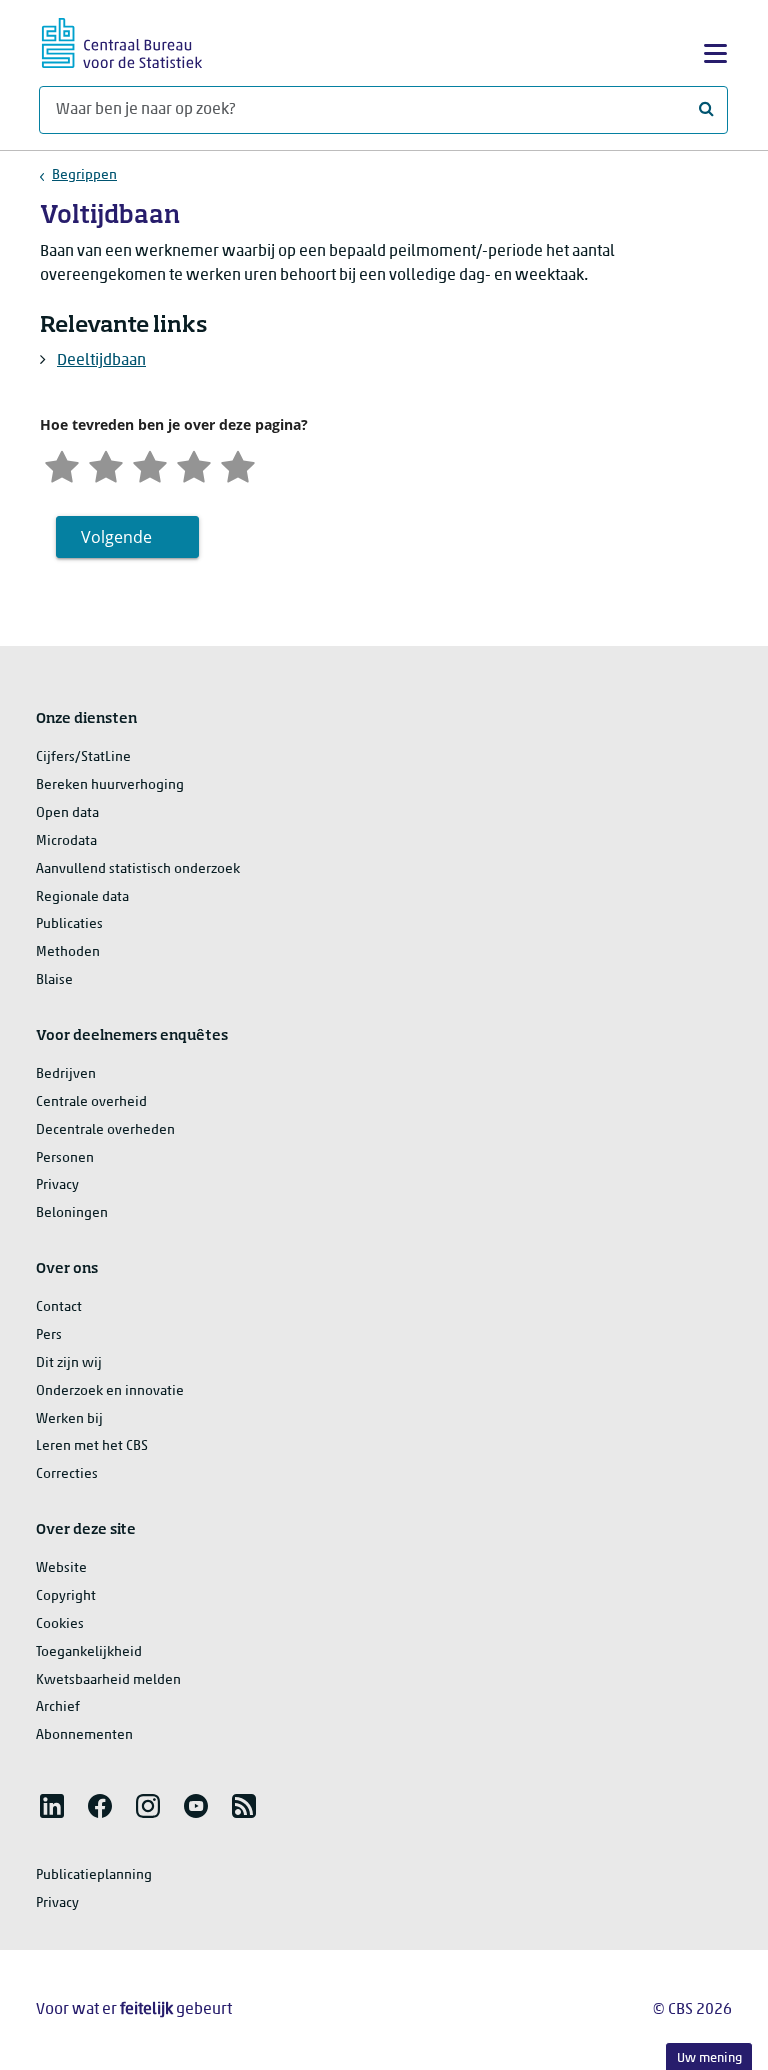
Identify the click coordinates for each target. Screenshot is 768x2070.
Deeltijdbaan (101, 361)
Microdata (66, 841)
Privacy (57, 1185)
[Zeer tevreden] (238, 464)
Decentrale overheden (105, 1130)
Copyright (66, 1596)
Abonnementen (84, 1735)
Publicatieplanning (94, 1875)
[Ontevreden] (106, 464)
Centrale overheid (91, 1102)
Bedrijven (66, 1074)
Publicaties (69, 924)
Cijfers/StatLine (83, 757)
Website (61, 1568)
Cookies (60, 1624)
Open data (67, 813)
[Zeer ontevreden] (62, 464)
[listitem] (52, 1806)
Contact (59, 1307)
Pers (49, 1335)
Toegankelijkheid (89, 1652)
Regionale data (82, 897)
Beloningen (72, 1213)
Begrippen (84, 175)
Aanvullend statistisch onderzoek (138, 869)
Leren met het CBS (92, 1446)
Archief (58, 1707)
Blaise (54, 980)
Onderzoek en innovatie (110, 1391)
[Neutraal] (150, 464)
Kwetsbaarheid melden (108, 1680)
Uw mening (709, 2058)
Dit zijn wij (69, 1363)
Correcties (67, 1474)
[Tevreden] (194, 464)
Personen (65, 1158)
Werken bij (69, 1419)
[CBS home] (122, 40)
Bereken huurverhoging (110, 785)
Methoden (68, 952)
